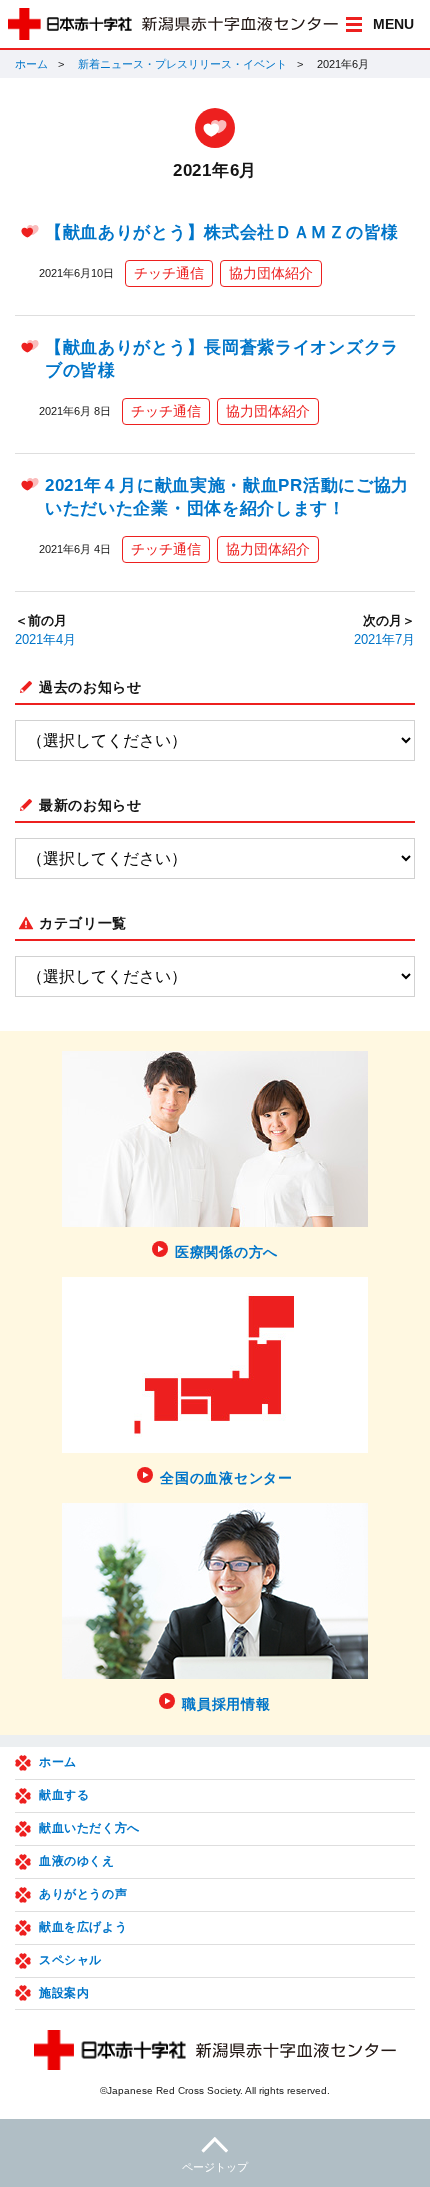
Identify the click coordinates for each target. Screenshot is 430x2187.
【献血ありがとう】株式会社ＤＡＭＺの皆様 (222, 232)
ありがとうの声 (83, 1894)
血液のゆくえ (77, 1861)
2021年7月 (384, 640)
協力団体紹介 (271, 273)
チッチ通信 (169, 273)
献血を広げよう (83, 1927)
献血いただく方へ (89, 1828)
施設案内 (64, 1993)
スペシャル (70, 1960)
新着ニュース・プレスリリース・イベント (182, 64)
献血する (64, 1795)
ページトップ (215, 2167)
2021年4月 (45, 640)
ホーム (31, 64)
